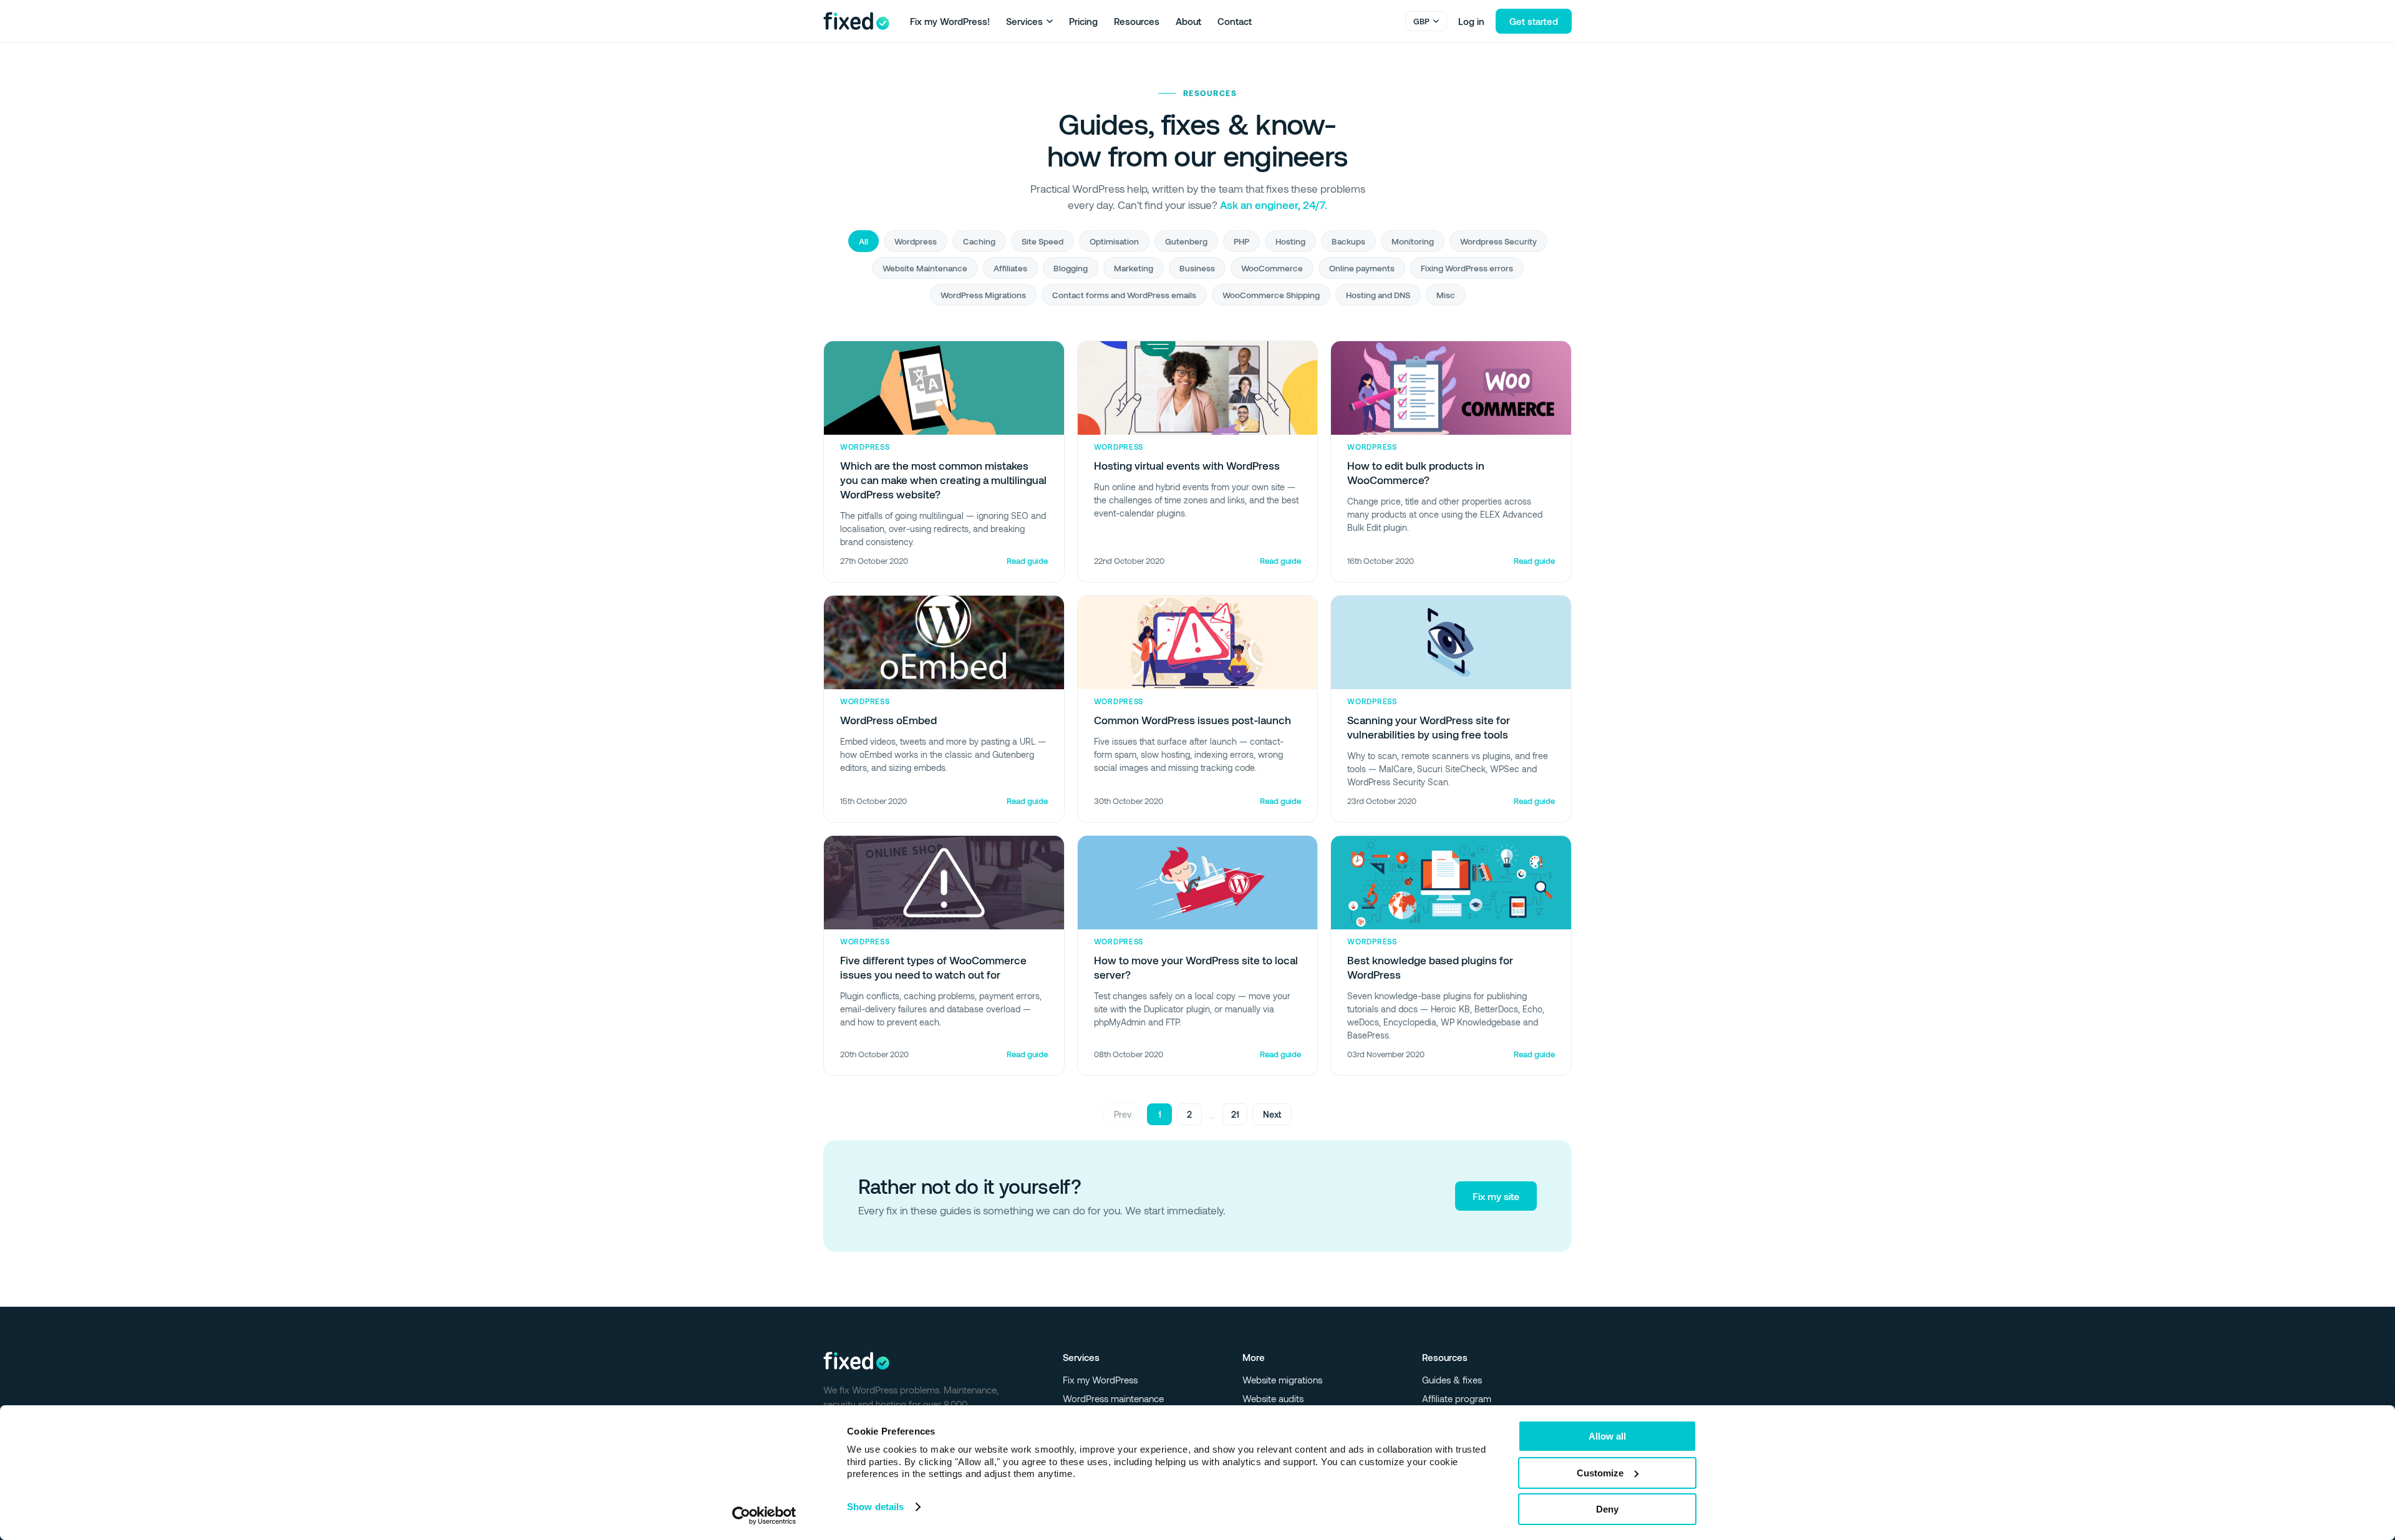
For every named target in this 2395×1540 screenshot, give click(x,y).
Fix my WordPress (1100, 1380)
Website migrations (1282, 1380)
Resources (1137, 21)
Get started (1534, 21)
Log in (1471, 21)
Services (1024, 21)
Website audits (1273, 1398)
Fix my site (1496, 1196)
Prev (1123, 1114)
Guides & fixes (1452, 1380)
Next (1272, 1114)
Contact (1235, 21)
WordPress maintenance (1113, 1398)
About (1188, 21)
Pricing (1083, 21)
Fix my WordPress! (950, 21)
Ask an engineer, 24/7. (1274, 205)
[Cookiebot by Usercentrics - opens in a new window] (764, 1516)
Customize (1600, 1473)
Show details (875, 1507)
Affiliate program (1457, 1398)
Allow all (1607, 1436)
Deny (1607, 1509)
